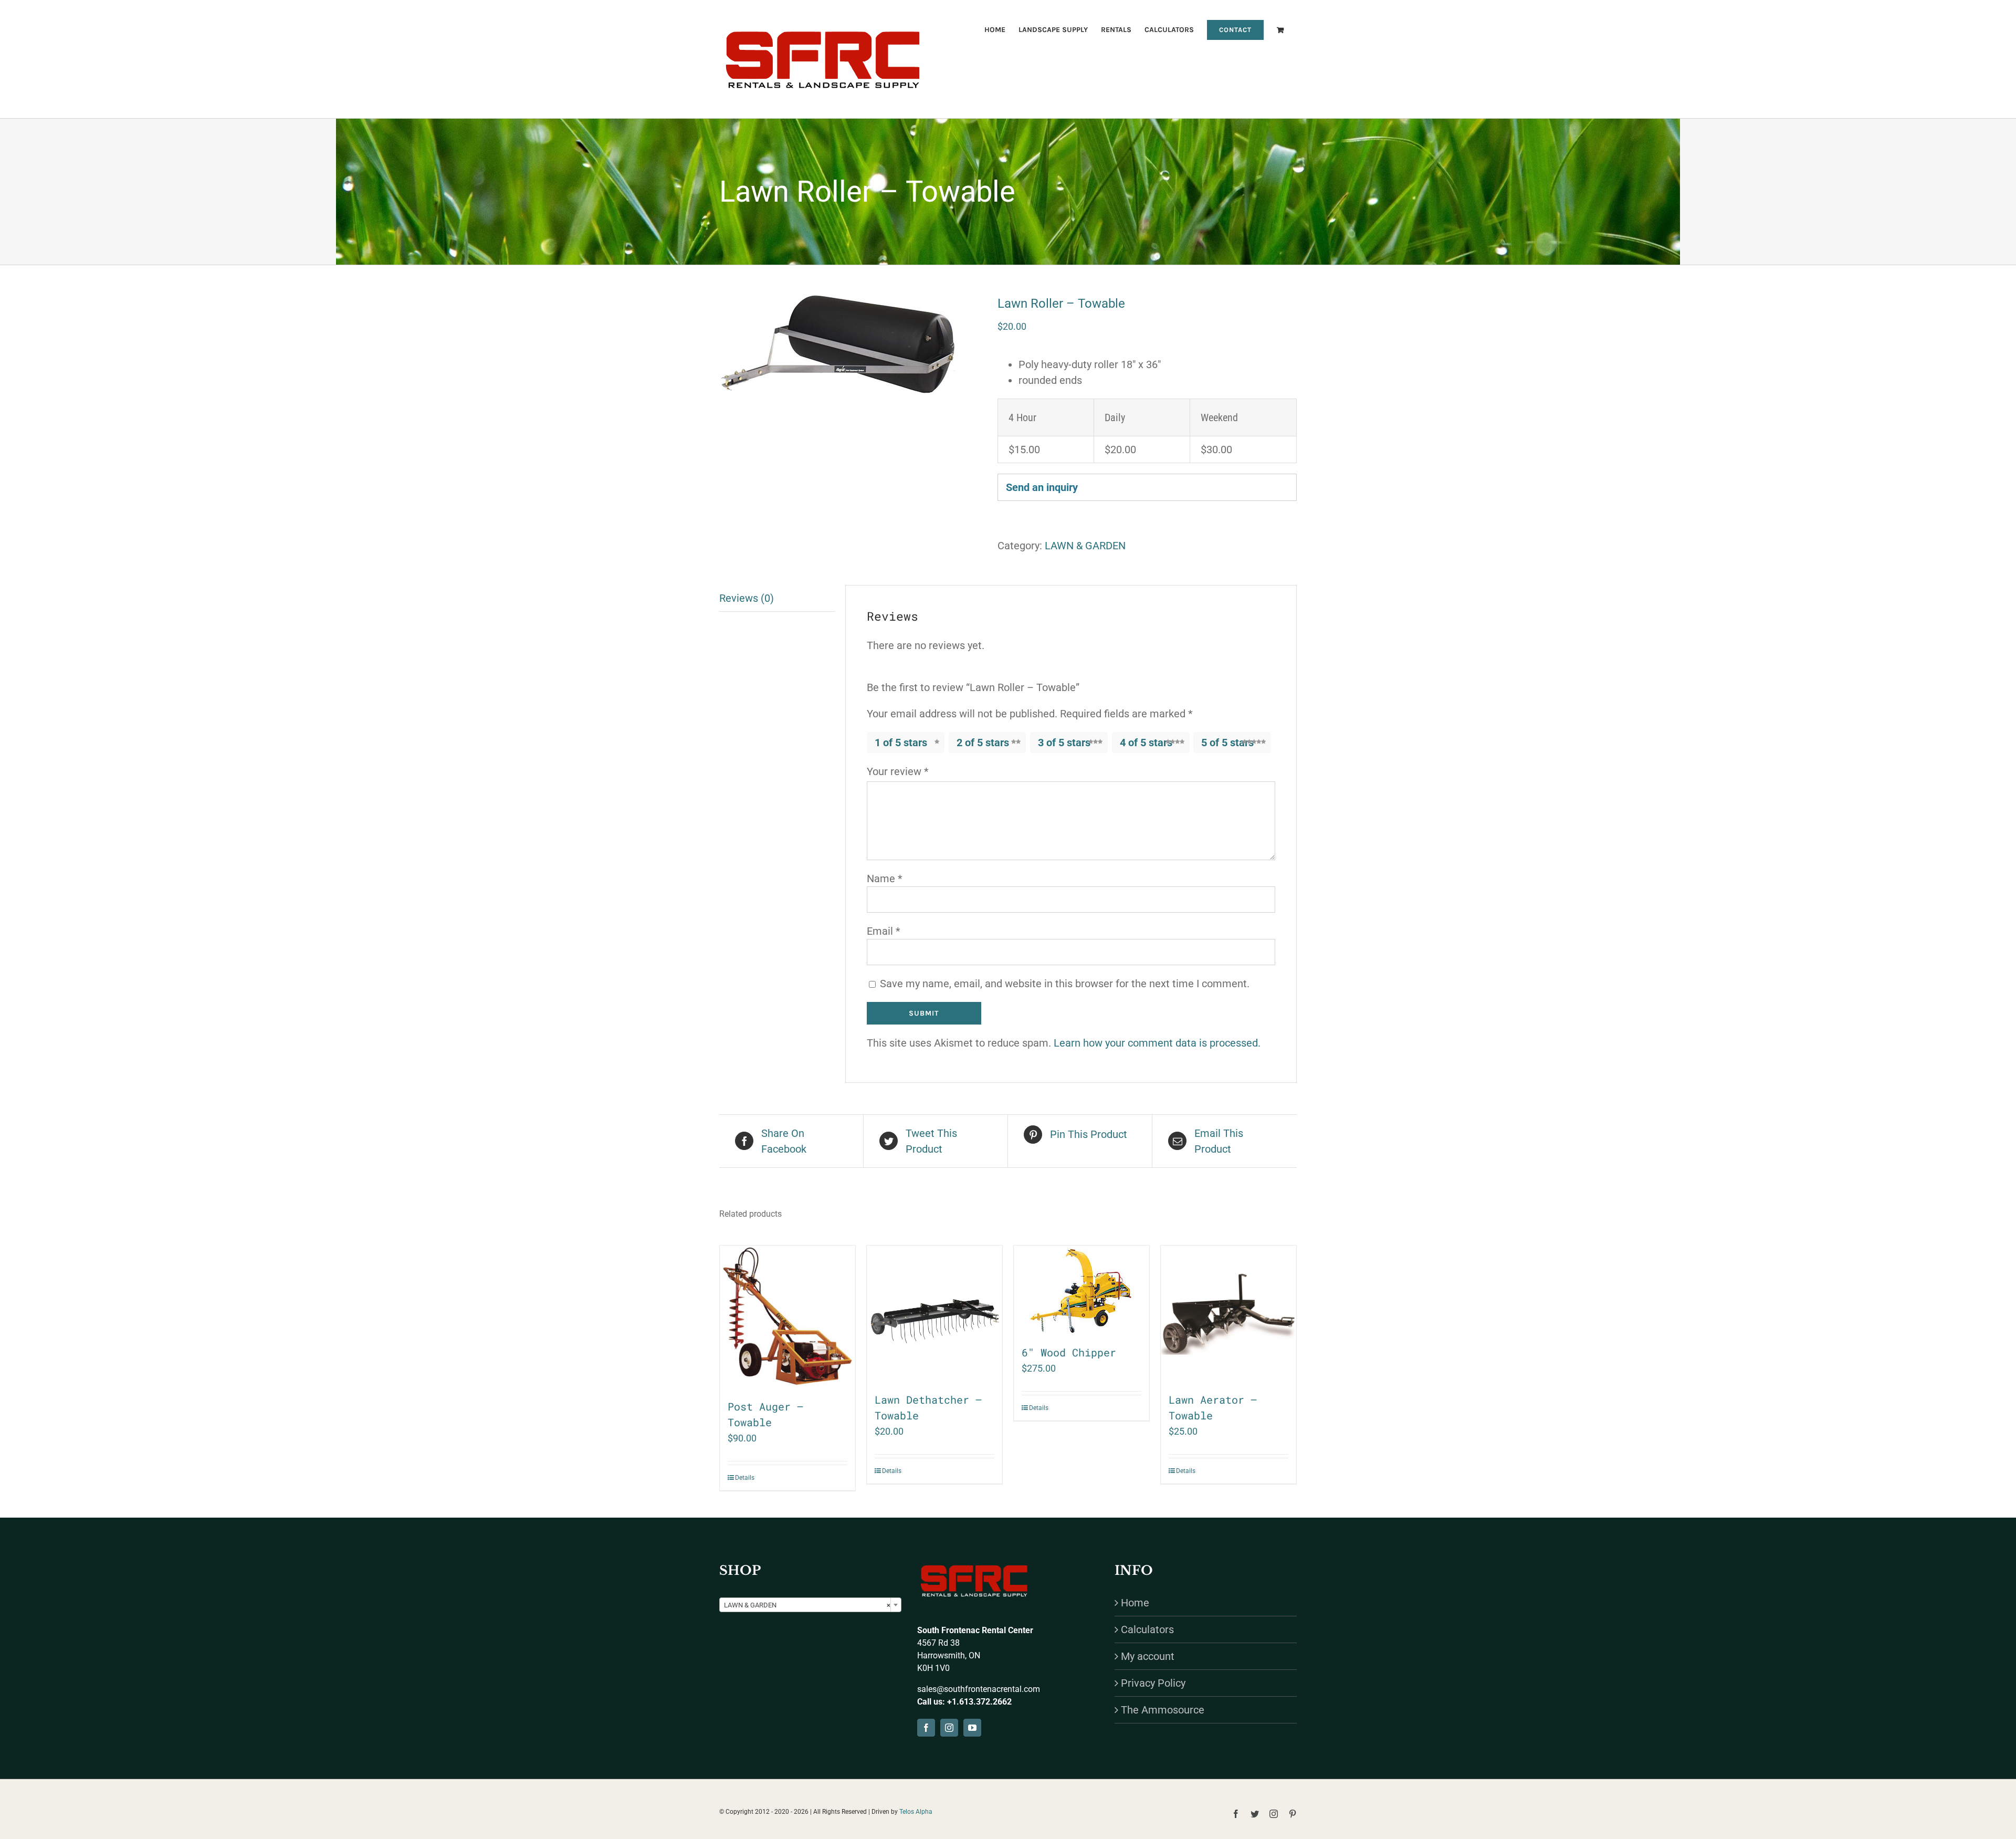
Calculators (1147, 1629)
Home (1135, 1603)
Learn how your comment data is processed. (1157, 1043)
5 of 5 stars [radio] (1227, 743)
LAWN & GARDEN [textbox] (807, 1605)
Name (885, 879)
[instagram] (949, 1728)
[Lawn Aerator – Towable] (1228, 1313)
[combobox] (810, 1605)
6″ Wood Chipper (1069, 1352)
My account (1148, 1656)
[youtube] (972, 1728)
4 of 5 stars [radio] (1146, 743)
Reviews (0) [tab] (747, 598)
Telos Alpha (916, 1812)
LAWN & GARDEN (1085, 546)
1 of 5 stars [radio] (901, 743)
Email (884, 931)
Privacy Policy (1153, 1683)
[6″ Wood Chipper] (1081, 1290)
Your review (898, 771)
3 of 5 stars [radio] (1064, 743)
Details (745, 1478)
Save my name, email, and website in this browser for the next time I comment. (1065, 984)
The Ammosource (1163, 1710)
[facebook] (926, 1728)
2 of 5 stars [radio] (983, 743)
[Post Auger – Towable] (787, 1317)
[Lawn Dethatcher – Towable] (934, 1313)
